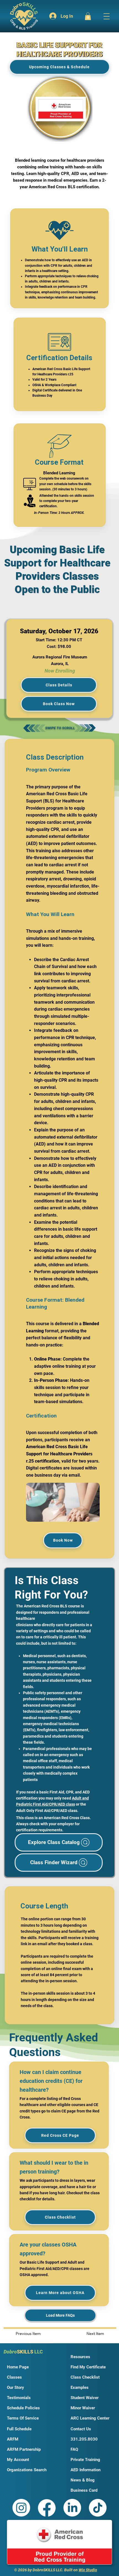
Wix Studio (88, 2570)
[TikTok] (98, 2508)
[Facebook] (47, 2508)
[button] (88, 16)
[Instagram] (21, 2508)
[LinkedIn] (72, 2508)
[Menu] (105, 16)
